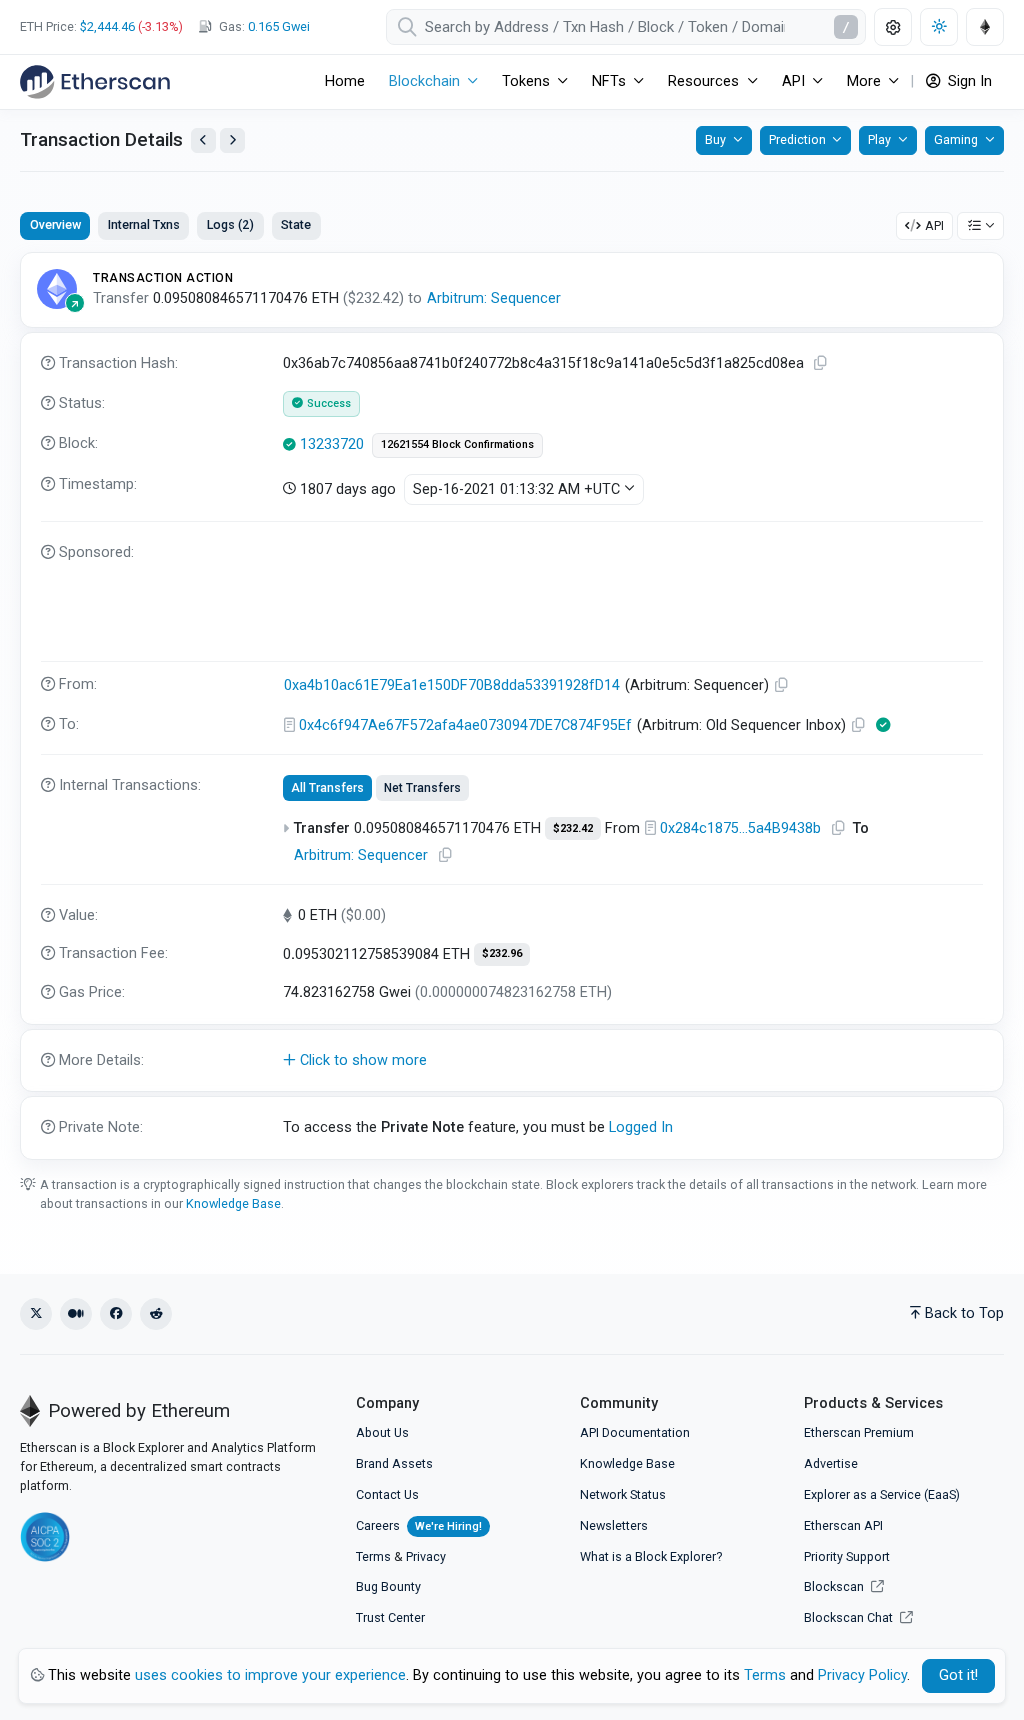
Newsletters (614, 1525)
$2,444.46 (107, 26)
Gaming (956, 139)
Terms (373, 1556)
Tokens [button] (526, 81)
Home (345, 81)
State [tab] (296, 224)
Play (879, 139)
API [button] (793, 81)
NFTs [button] (609, 81)
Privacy (426, 1556)
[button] (512, 1061)
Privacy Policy (862, 1675)
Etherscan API (843, 1525)
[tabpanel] (512, 706)
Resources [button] (703, 81)
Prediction (797, 139)
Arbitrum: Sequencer (494, 298)
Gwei (279, 26)
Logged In (641, 1127)
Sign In (968, 81)
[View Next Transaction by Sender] (232, 140)
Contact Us (387, 1494)
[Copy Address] (782, 685)
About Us (382, 1432)
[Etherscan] (95, 82)
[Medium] (76, 1314)
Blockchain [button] (424, 81)
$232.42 (573, 828)
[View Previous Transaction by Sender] (203, 140)
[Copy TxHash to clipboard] (821, 363)
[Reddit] (156, 1314)
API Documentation (635, 1432)
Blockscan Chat (850, 1617)
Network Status (623, 1494)
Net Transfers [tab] (422, 788)
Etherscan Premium (859, 1432)
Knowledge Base (233, 1203)
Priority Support (847, 1556)
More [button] (864, 81)
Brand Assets (394, 1463)
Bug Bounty (388, 1586)
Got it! (958, 1675)
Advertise (831, 1463)
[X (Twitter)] (36, 1314)
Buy (715, 139)
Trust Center (390, 1617)
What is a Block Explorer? (651, 1556)
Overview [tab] (55, 224)
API (934, 225)
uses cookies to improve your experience (270, 1675)
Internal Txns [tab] (144, 224)
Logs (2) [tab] (230, 224)
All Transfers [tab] (327, 788)
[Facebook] (116, 1314)
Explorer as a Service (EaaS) (882, 1494)
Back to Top (964, 1313)
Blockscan (835, 1586)
